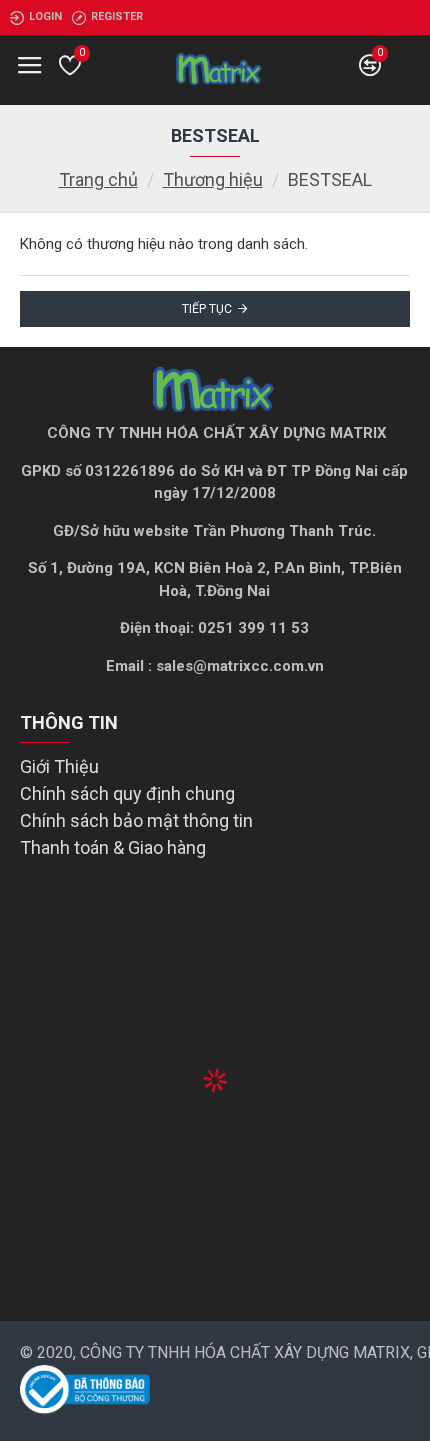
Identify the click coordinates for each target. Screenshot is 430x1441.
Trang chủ (98, 179)
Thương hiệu (213, 179)
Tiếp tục (207, 309)
